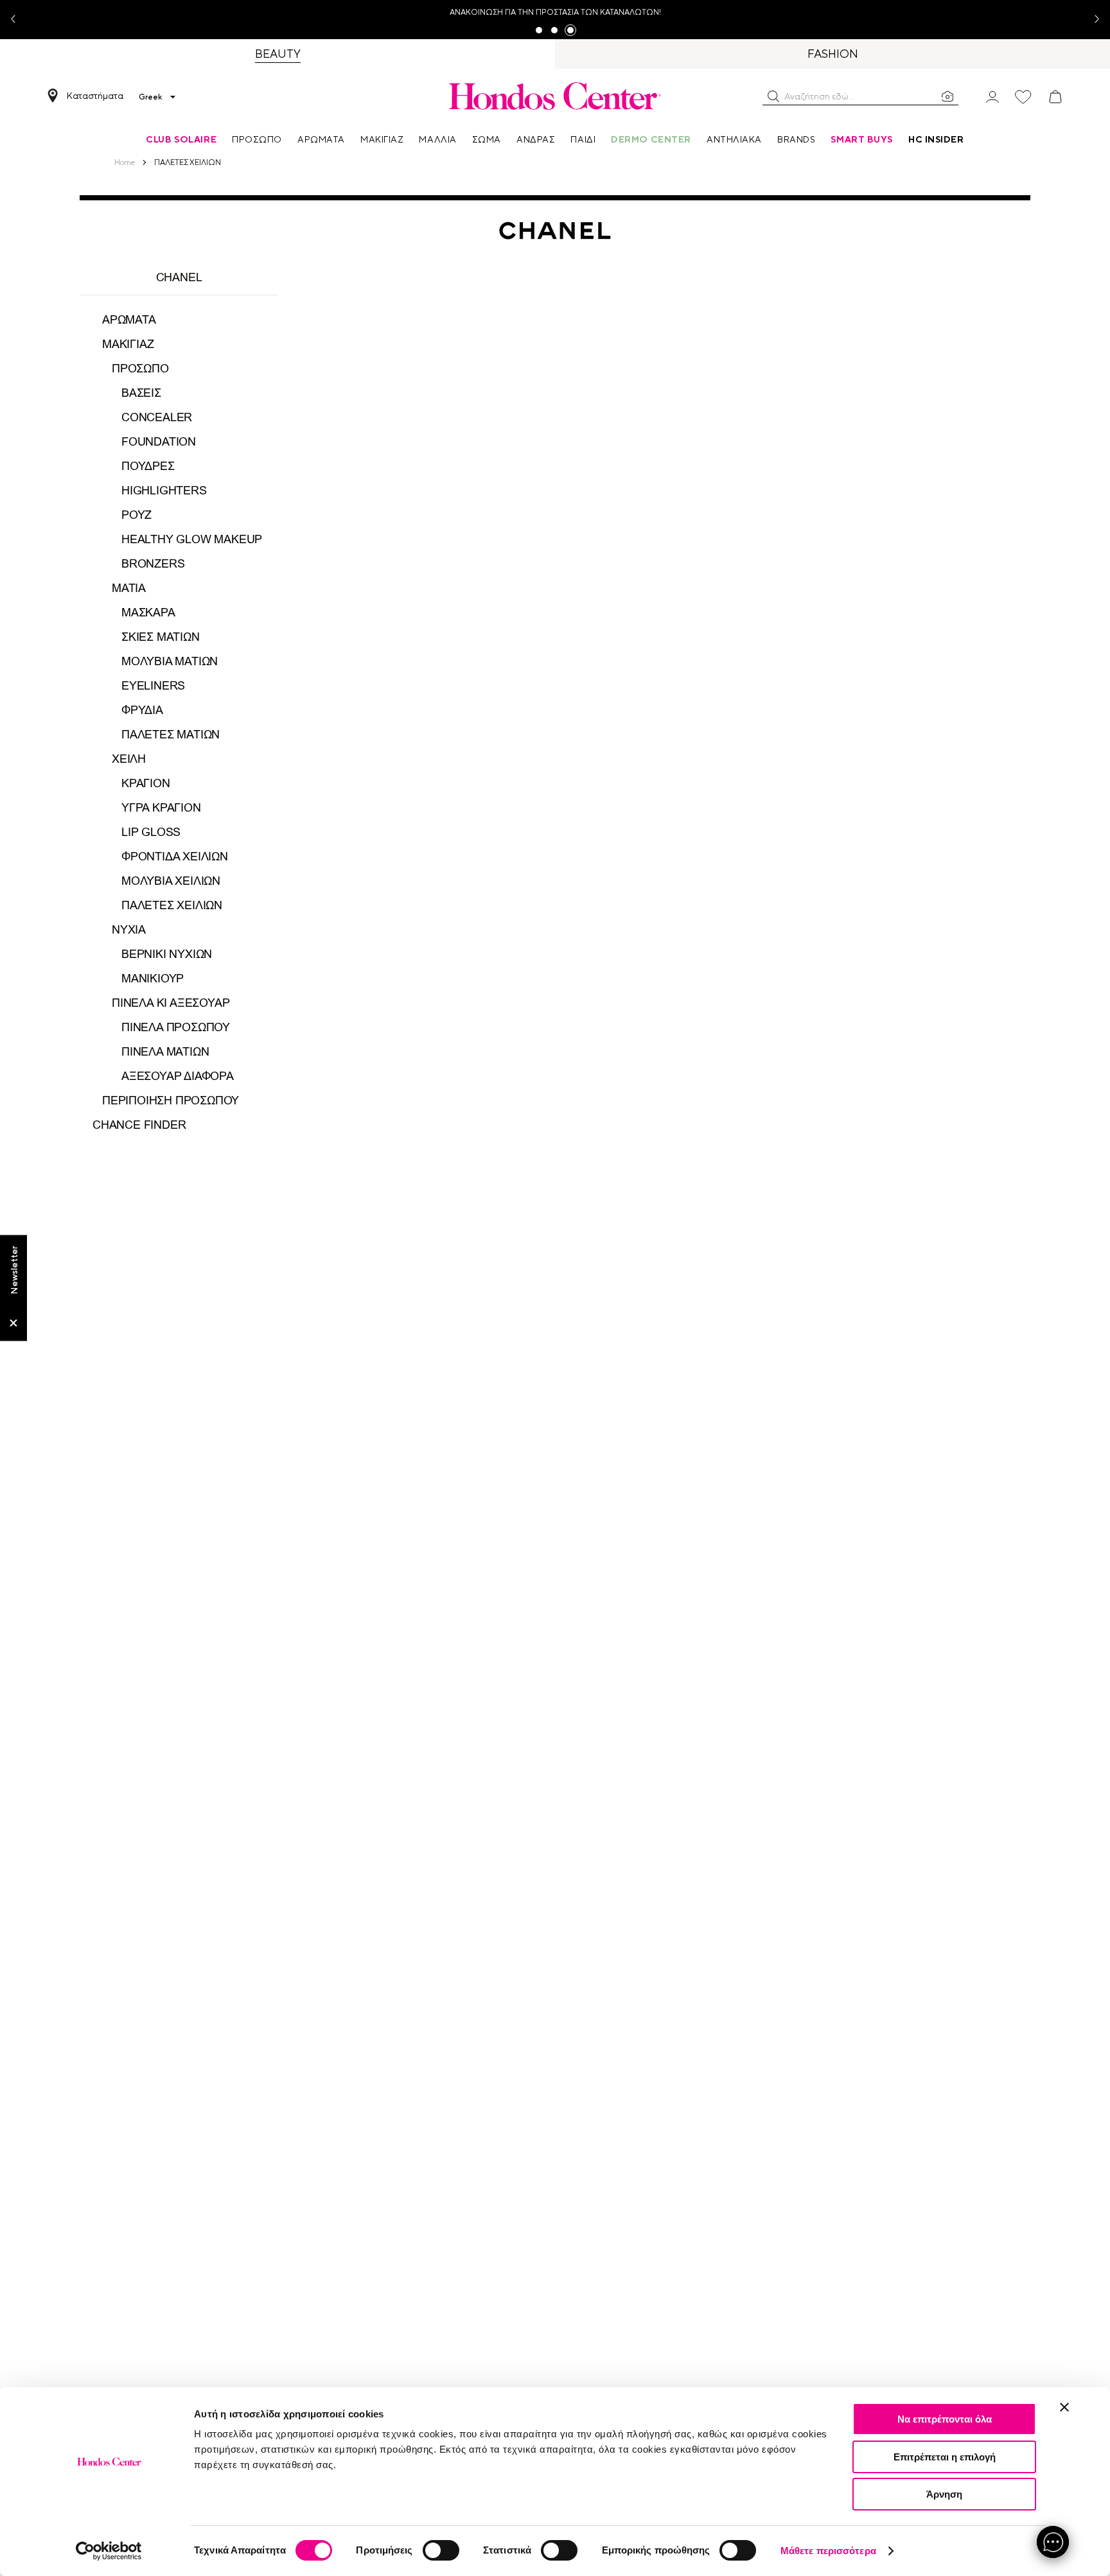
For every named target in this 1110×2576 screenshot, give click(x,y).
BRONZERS (153, 564)
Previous (18, 20)
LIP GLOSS (151, 832)
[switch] (441, 2550)
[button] (773, 96)
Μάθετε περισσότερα (828, 2551)
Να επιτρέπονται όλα (945, 2419)
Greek (150, 97)
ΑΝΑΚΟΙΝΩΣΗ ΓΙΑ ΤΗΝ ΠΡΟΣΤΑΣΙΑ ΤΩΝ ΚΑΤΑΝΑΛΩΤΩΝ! (555, 12)
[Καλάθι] (1055, 97)
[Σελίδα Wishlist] (1023, 97)
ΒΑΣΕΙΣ (141, 393)
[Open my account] (992, 96)
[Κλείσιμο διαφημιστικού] (1064, 2407)
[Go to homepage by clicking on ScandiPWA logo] (555, 96)
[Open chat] (1053, 2542)
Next (1092, 20)
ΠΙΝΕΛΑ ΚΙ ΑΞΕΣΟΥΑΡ (171, 1003)
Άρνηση (944, 2494)
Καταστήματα (95, 96)
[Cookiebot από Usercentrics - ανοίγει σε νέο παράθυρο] (109, 2551)
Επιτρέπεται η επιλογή (945, 2457)
